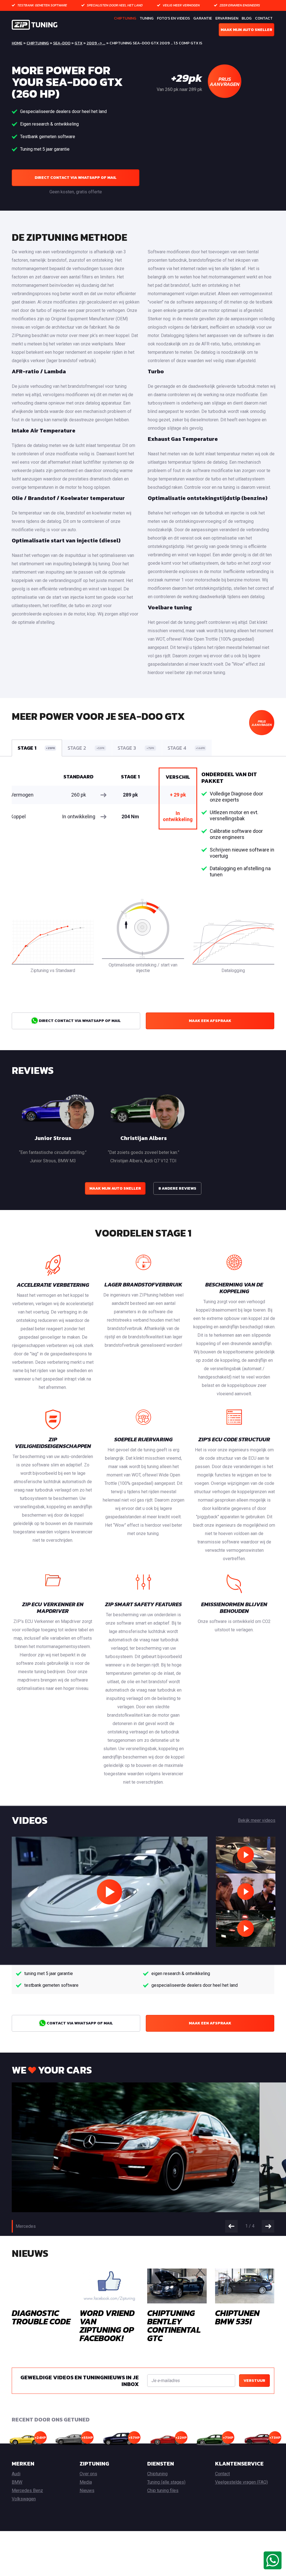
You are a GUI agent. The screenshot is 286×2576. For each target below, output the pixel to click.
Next (268, 2226)
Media (86, 2482)
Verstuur (254, 2381)
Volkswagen (24, 2499)
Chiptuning (125, 18)
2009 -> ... (96, 43)
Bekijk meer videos (257, 1820)
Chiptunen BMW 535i (237, 2317)
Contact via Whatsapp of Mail (79, 2023)
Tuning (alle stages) (166, 2482)
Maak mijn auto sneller (246, 30)
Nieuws (87, 2490)
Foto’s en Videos (173, 18)
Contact (264, 18)
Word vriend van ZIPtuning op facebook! (107, 2326)
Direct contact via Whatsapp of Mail (76, 178)
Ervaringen (227, 18)
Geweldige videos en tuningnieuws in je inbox (80, 2381)
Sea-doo (62, 43)
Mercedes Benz (27, 2490)
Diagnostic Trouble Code (41, 2317)
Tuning (147, 18)
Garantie (203, 18)
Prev (231, 2226)
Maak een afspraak (210, 1021)
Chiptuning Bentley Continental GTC (174, 2326)
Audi (16, 2474)
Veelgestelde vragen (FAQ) (241, 2482)
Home (17, 43)
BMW (17, 2482)
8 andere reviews (177, 1188)
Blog (247, 18)
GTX (78, 43)
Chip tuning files (163, 2490)
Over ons (88, 2474)
